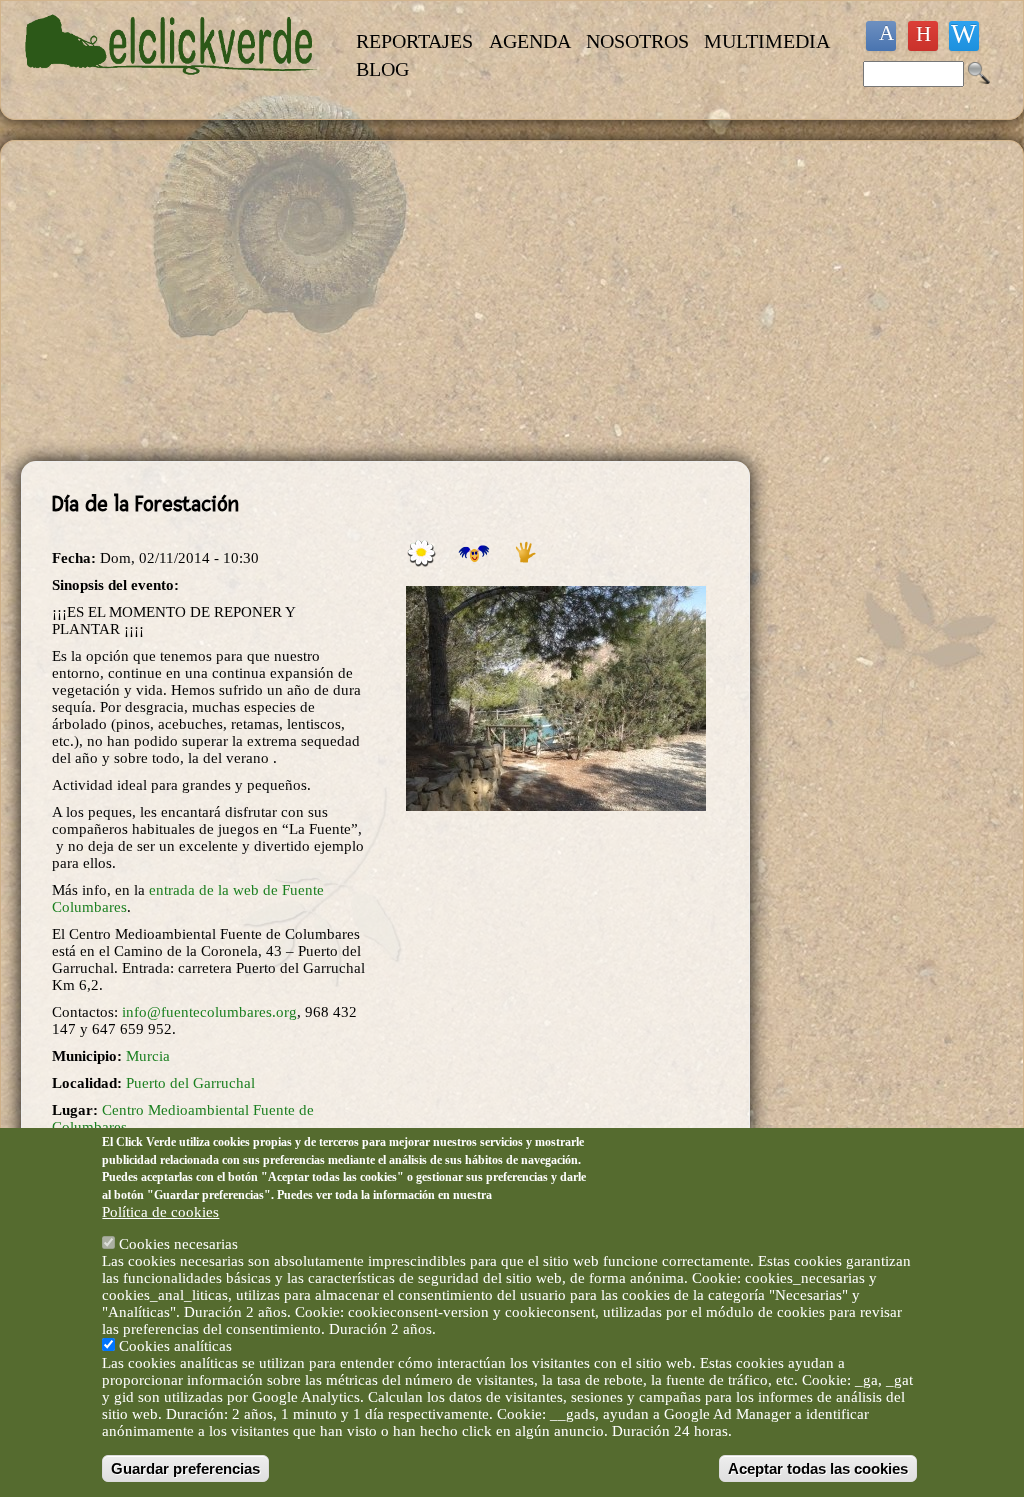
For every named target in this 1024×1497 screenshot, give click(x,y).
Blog (382, 69)
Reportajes (414, 41)
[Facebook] (881, 36)
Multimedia (767, 41)
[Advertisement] (385, 301)
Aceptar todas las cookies (818, 1468)
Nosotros (637, 41)
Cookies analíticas (175, 1346)
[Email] (964, 36)
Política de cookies (160, 1212)
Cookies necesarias (178, 1244)
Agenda (530, 41)
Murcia (148, 1056)
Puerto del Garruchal (190, 1083)
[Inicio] (171, 86)
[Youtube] (923, 36)
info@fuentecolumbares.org (209, 1012)
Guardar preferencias (185, 1468)
